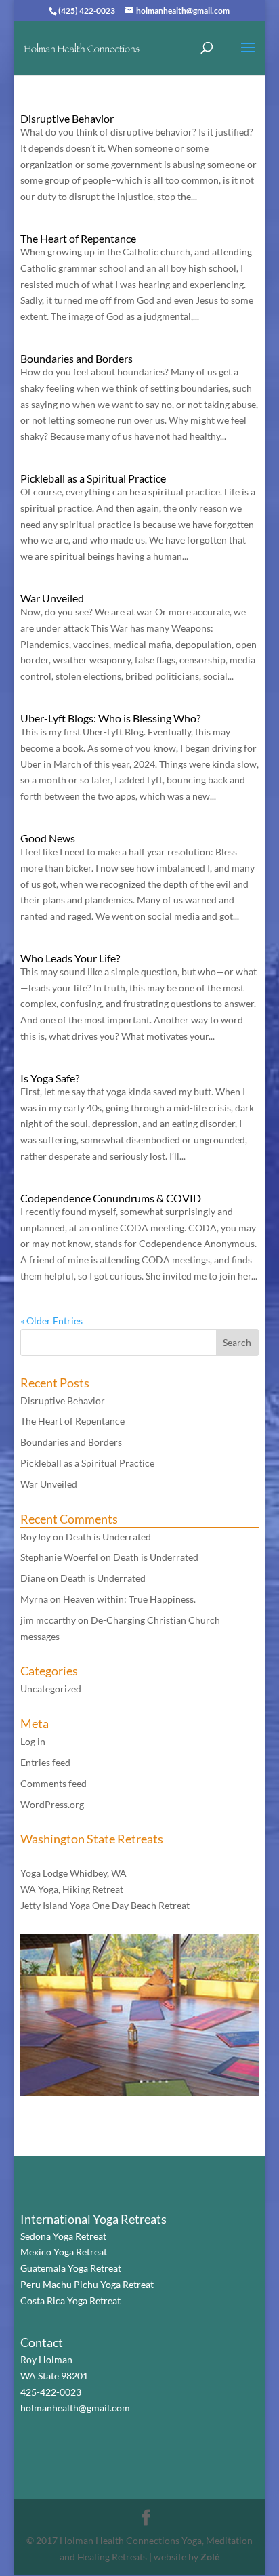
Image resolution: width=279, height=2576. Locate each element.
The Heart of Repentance (78, 238)
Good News (48, 838)
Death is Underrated (108, 1537)
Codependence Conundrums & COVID (111, 1198)
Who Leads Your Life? (70, 958)
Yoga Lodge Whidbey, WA (73, 1873)
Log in (33, 1741)
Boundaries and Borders (77, 358)
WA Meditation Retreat (69, 1857)
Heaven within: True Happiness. (129, 1599)
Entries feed (45, 1762)
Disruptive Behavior (67, 118)
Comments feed (53, 1783)
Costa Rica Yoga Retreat (70, 2301)
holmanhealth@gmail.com (75, 2408)
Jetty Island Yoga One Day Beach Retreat (105, 1905)
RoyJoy (36, 1537)
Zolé (210, 2557)
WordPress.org (52, 1804)
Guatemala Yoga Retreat (71, 2268)
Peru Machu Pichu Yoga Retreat (87, 2284)
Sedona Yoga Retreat (63, 2236)
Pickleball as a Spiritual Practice (93, 478)
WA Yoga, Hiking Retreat (72, 1889)
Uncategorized (51, 1689)
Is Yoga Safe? (50, 1078)
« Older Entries (51, 1321)
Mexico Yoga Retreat (64, 2252)
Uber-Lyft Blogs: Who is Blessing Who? (110, 718)
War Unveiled (52, 598)
